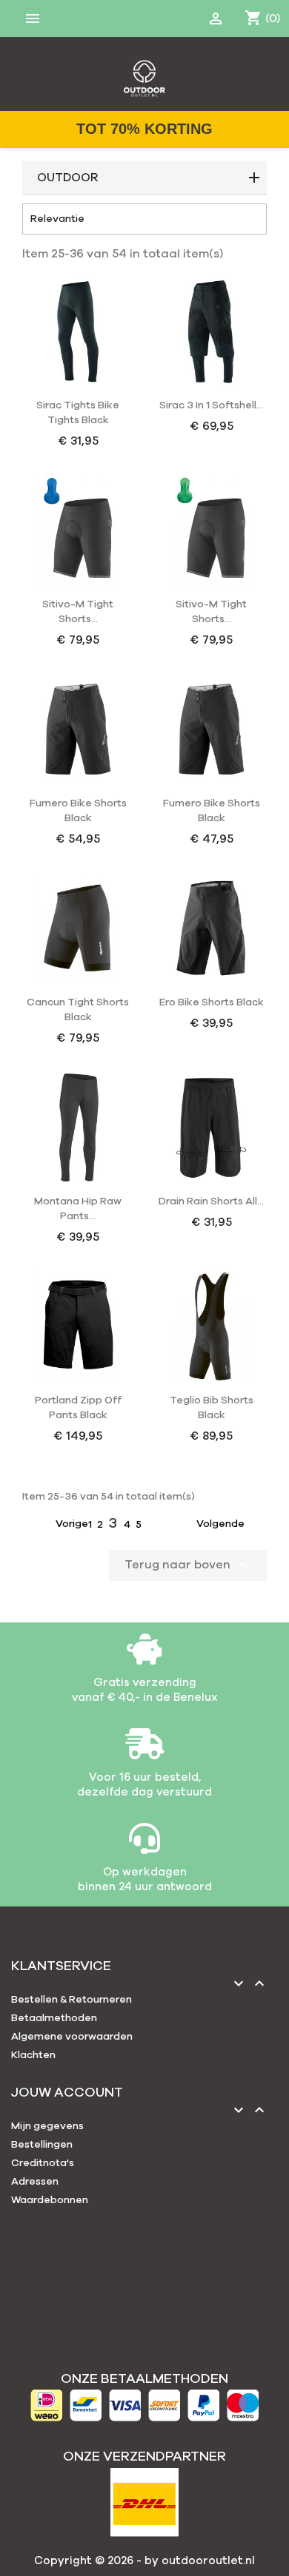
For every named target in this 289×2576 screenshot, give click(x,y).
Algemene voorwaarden (72, 2037)
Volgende (229, 1525)
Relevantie (144, 219)
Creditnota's (43, 2163)
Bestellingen (42, 2145)
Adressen (35, 2182)
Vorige (63, 1525)
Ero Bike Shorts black (212, 1002)
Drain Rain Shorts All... (211, 1201)
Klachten (33, 2055)
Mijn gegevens (47, 2126)
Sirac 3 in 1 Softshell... (211, 405)
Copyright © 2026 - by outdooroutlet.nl (144, 2561)
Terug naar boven (188, 1565)
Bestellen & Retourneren (72, 2000)
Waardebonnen (50, 2200)
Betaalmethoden (54, 2018)
